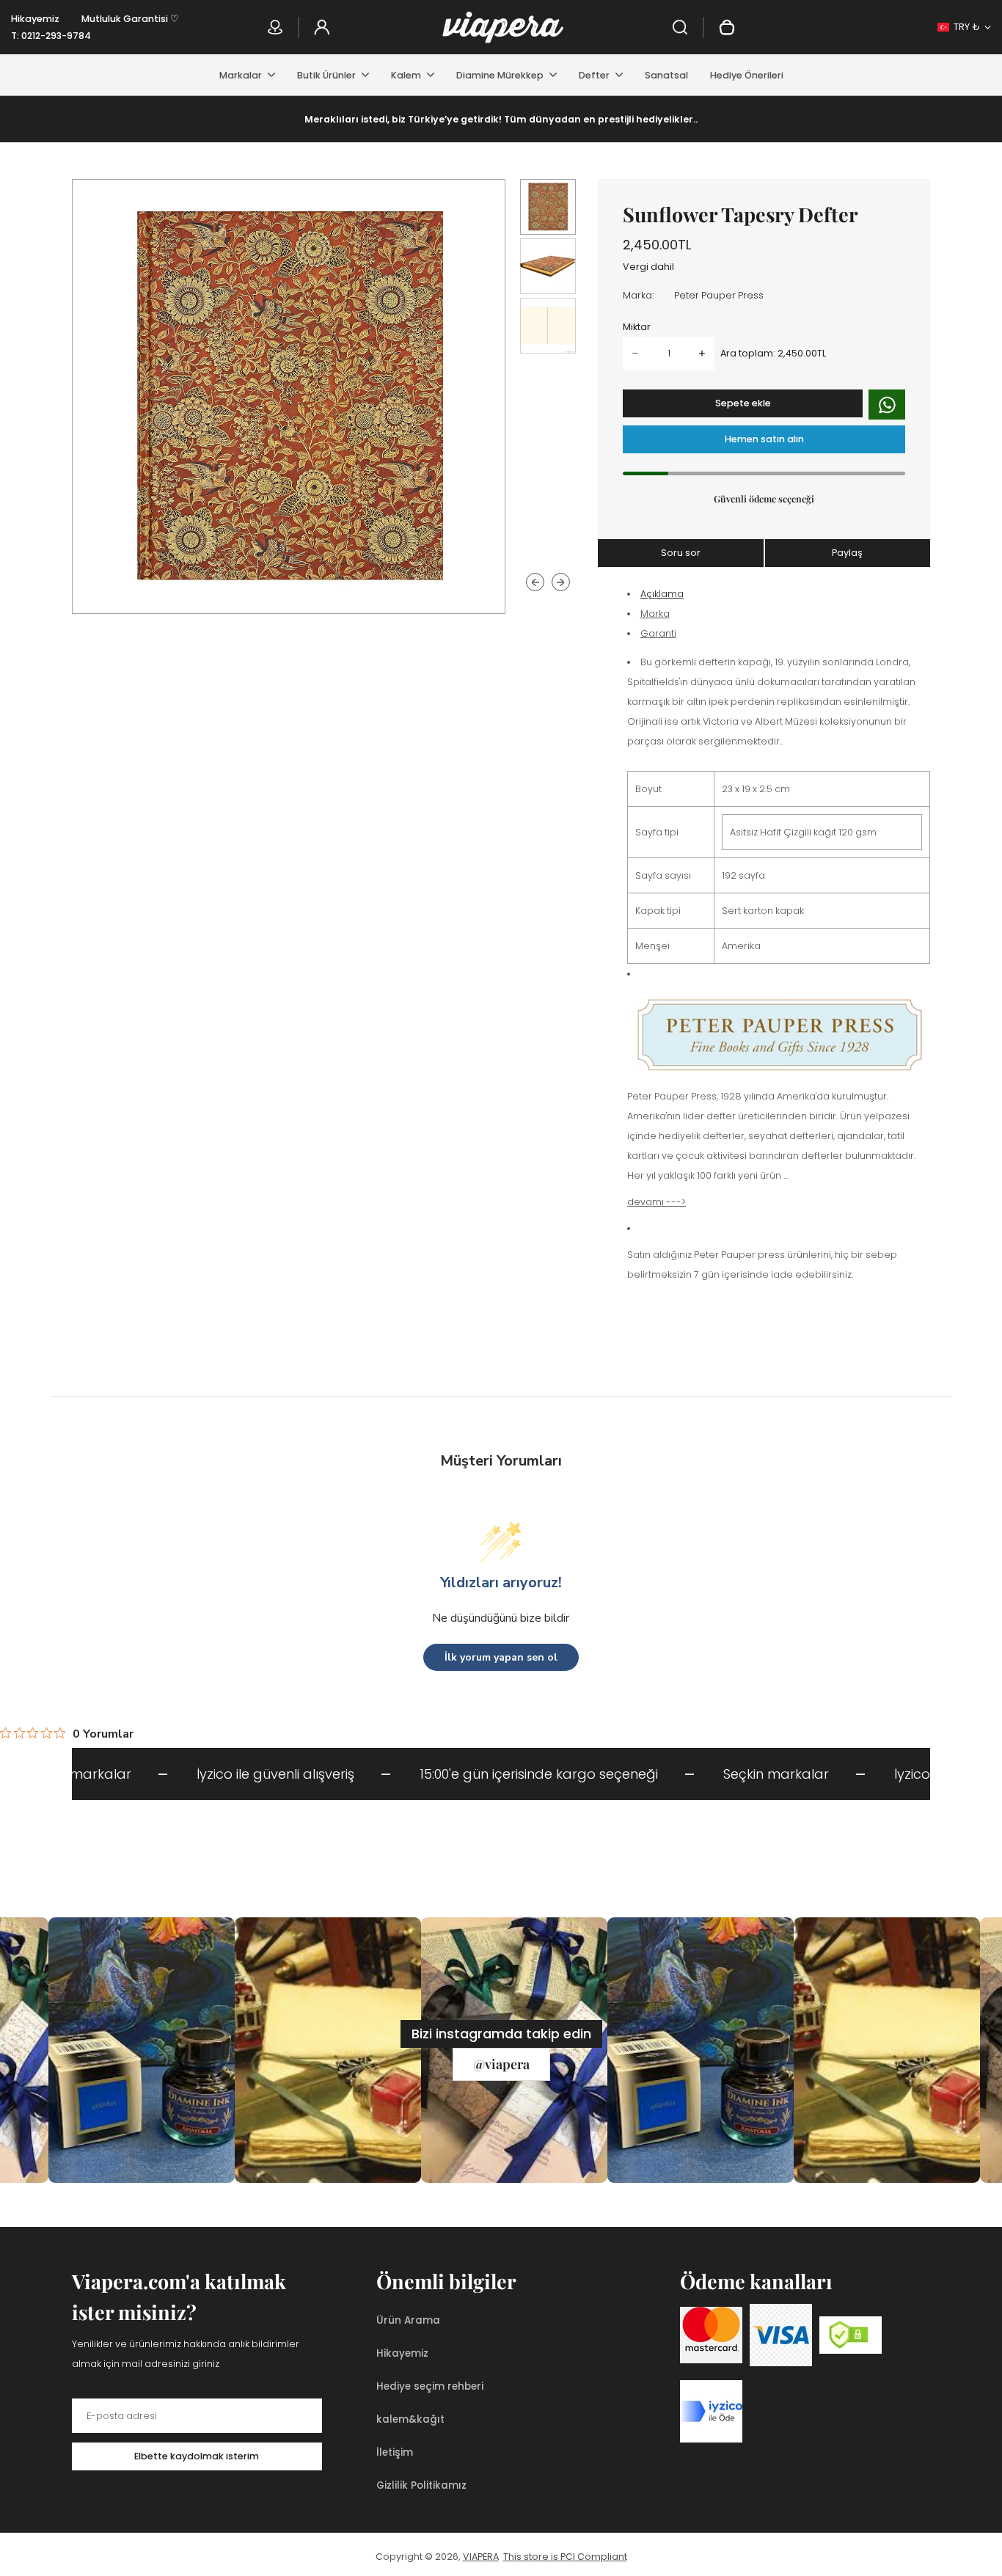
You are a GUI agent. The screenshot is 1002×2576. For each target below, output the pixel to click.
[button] (548, 207)
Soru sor (681, 553)
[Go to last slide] (535, 582)
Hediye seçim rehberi (430, 2386)
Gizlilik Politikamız (421, 2485)
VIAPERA (481, 2557)
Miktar (637, 327)
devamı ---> (657, 1202)
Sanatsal (666, 75)
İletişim (395, 2452)
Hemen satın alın (764, 439)
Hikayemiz (35, 19)
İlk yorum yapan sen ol (501, 1657)
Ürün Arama (408, 2320)
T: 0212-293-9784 (51, 36)
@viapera (501, 2064)
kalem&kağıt (410, 2419)
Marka (655, 614)
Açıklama (662, 594)
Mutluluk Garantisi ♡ (130, 19)
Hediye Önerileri (747, 75)
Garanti (658, 633)
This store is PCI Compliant (565, 2557)
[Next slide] (561, 582)
